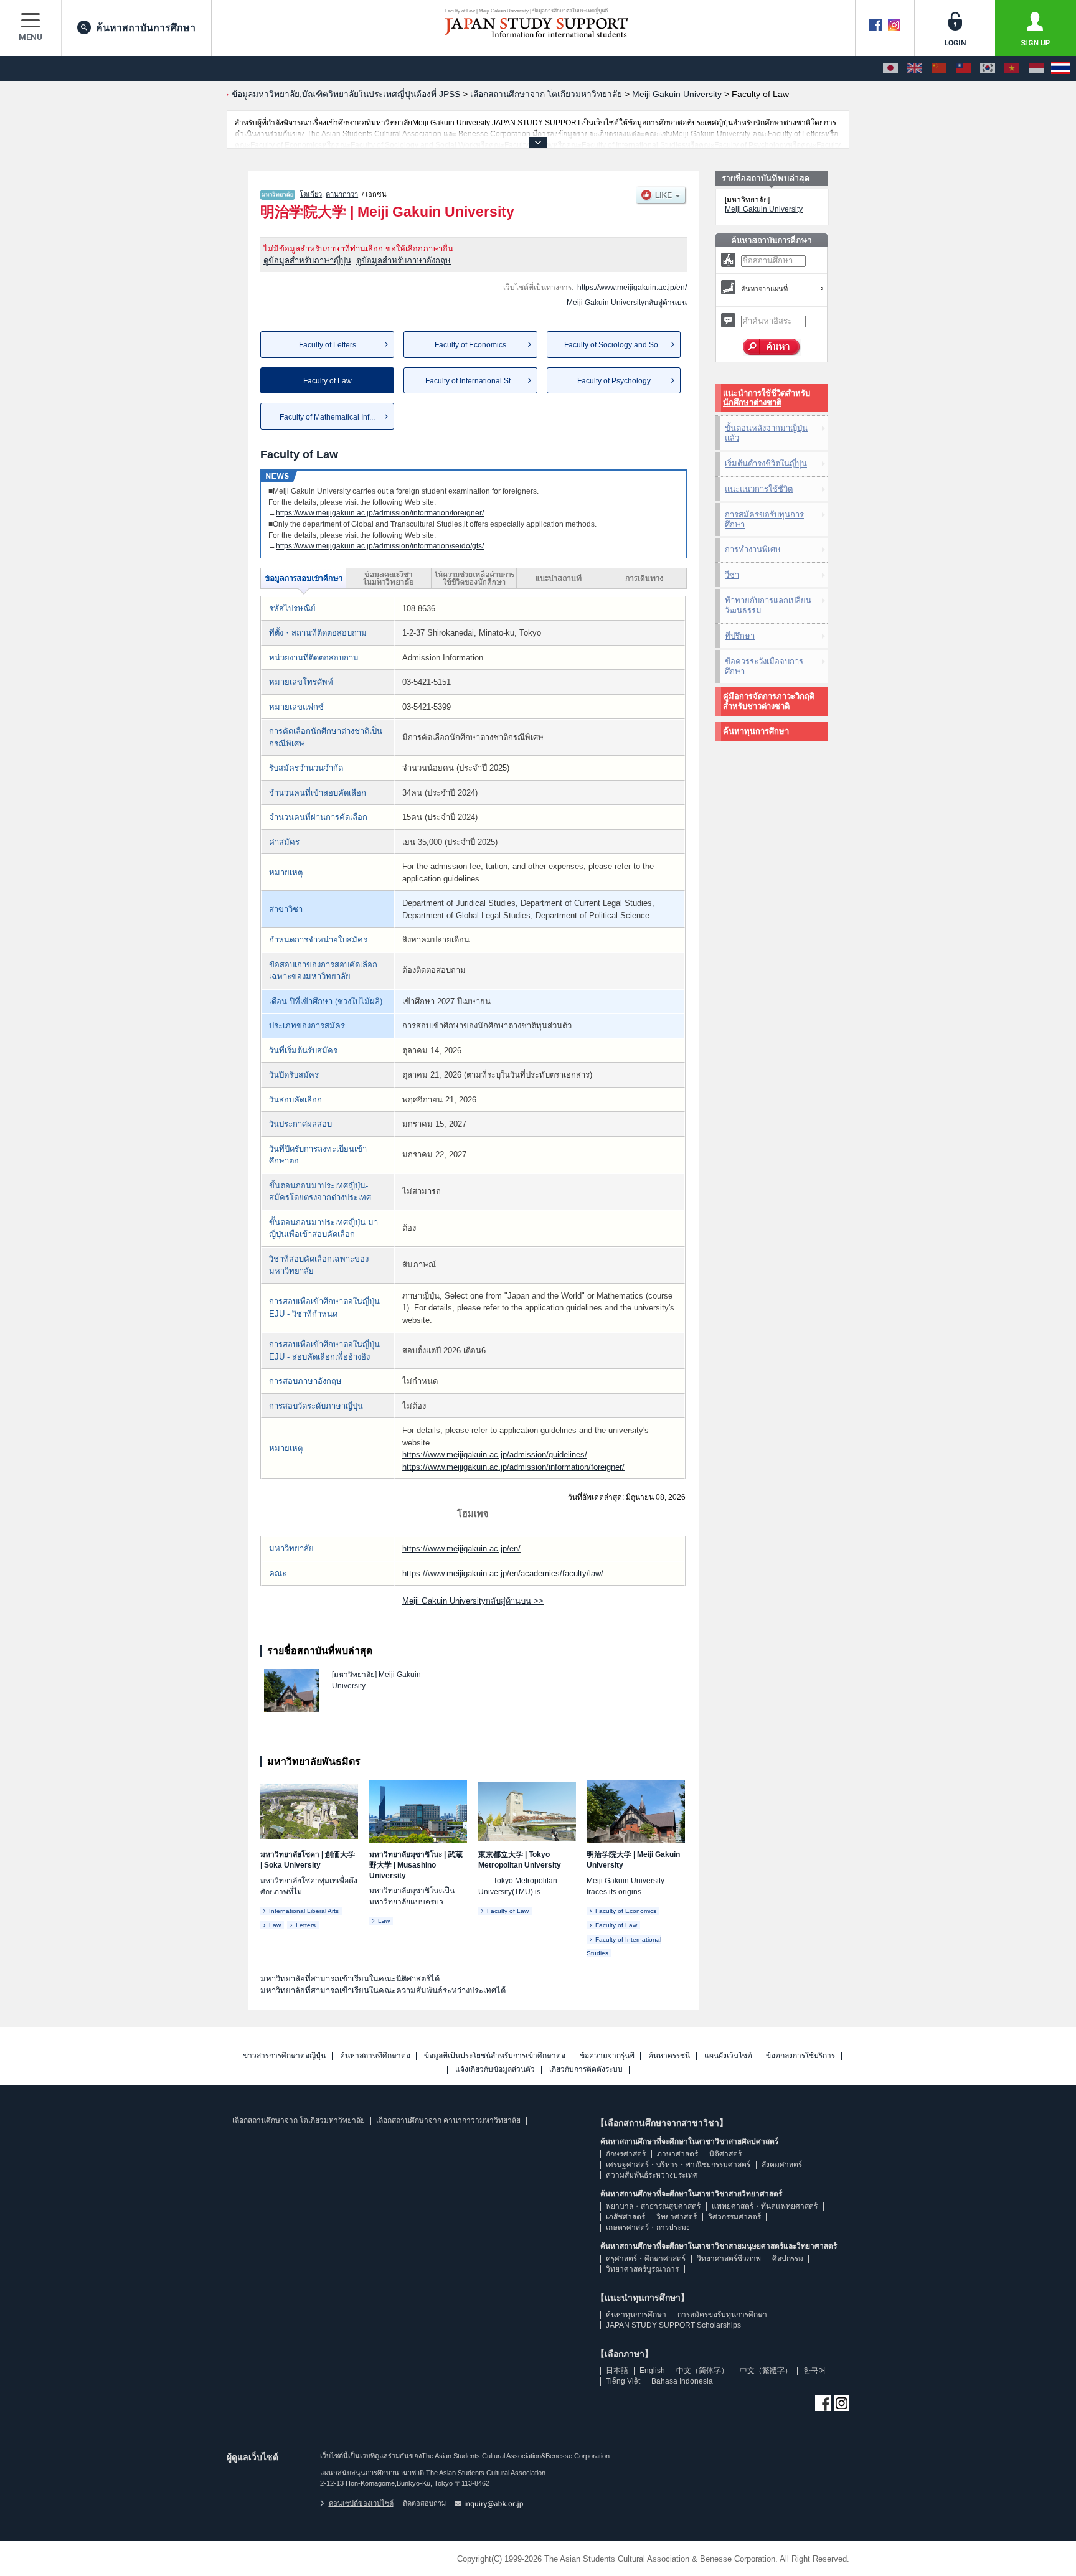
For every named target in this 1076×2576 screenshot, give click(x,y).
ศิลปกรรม (788, 2259)
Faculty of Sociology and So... (614, 345)
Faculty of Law (508, 1911)
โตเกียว (311, 194)
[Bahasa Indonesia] (1036, 68)
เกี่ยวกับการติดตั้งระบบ (586, 2070)
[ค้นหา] (772, 347)
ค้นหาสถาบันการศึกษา (146, 28)
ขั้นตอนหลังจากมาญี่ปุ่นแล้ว (766, 433)
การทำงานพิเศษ (753, 549)
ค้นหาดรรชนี (669, 2056)
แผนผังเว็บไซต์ (728, 2056)
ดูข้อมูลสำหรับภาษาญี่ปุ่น (307, 261)
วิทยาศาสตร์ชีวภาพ (729, 2259)
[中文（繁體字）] (963, 68)
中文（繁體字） (766, 2371)
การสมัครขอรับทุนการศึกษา (764, 519)
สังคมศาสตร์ (782, 2165)
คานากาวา (342, 194)
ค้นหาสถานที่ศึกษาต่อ (375, 2056)
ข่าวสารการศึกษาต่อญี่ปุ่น (284, 2056)
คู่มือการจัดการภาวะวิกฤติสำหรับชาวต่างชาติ (769, 701)
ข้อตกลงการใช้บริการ (800, 2056)
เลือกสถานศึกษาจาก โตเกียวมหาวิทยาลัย (299, 2120)
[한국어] (988, 68)
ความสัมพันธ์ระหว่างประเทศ (652, 2175)
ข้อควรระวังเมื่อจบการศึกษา (764, 666)
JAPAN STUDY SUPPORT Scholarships (673, 2325)
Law (275, 1925)
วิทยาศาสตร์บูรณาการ (642, 2269)
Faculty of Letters (328, 345)
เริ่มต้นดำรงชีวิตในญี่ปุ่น (766, 463)
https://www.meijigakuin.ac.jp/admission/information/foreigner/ (380, 513)
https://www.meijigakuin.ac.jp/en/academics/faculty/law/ (503, 1573)
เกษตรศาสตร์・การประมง (648, 2227)
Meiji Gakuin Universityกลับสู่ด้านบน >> (473, 1601)
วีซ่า (732, 575)
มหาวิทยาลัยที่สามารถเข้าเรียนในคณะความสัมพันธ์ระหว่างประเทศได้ (383, 1991)
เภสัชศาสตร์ (625, 2217)
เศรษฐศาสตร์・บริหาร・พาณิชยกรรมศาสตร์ (678, 2165)
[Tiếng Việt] (1012, 68)
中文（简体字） (702, 2371)
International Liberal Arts (304, 1911)
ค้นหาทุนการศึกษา (756, 731)
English (652, 2371)
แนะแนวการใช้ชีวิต (759, 489)
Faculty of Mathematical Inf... (327, 417)
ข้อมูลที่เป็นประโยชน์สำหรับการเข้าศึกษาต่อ (495, 2056)
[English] (915, 68)
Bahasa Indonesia (682, 2381)
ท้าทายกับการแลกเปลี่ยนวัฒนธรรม (768, 605)
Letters (306, 1925)
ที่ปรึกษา (740, 636)
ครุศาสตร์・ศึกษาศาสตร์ (646, 2259)
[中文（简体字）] (939, 68)
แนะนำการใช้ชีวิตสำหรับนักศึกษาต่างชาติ (767, 398)
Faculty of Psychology (614, 381)
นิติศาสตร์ (725, 2154)
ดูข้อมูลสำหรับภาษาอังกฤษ (404, 261)
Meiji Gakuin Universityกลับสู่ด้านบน (627, 303)
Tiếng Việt (623, 2381)
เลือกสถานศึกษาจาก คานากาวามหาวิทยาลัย (448, 2120)
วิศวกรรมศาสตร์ (734, 2217)
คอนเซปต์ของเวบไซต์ (361, 2503)
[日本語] (890, 68)
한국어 (814, 2371)
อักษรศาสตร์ (626, 2154)
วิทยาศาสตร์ (677, 2217)
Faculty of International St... (471, 381)
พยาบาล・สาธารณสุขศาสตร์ (653, 2206)
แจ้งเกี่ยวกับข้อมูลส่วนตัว (495, 2070)
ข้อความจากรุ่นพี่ (607, 2056)
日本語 (617, 2371)
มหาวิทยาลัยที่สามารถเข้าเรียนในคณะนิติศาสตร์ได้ (350, 1979)
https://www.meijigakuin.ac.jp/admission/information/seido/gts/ (380, 546)
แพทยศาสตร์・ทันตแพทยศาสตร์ (765, 2206)
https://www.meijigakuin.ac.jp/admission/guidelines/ (495, 1455)
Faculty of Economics (470, 345)
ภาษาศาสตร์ (677, 2154)
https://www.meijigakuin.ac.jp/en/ (632, 288)
